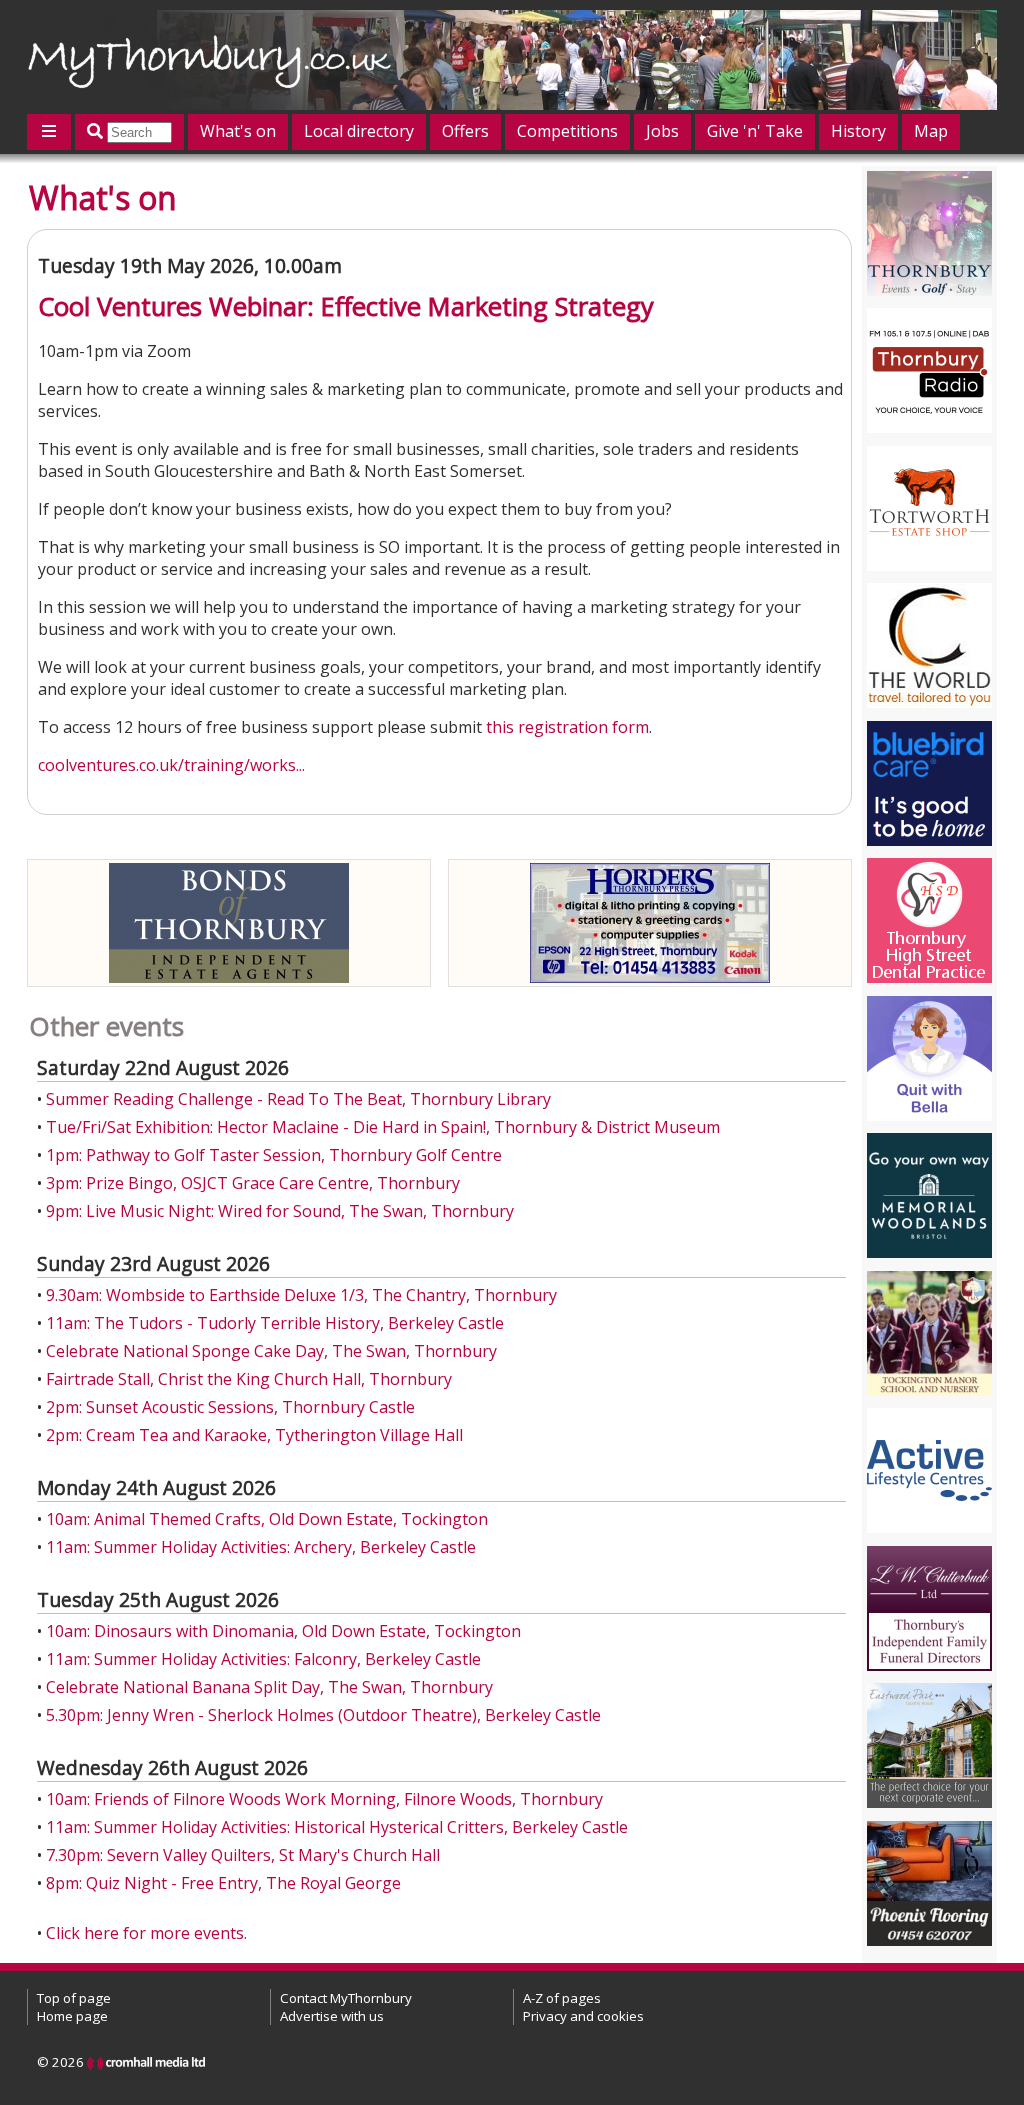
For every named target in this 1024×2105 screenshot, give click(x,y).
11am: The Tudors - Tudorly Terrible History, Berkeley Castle (275, 1323)
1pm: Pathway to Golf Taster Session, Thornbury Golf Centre (274, 1155)
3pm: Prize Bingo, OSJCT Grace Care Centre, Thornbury (253, 1183)
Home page (72, 2016)
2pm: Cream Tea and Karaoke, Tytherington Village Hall (254, 1435)
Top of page (74, 1998)
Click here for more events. (146, 1933)
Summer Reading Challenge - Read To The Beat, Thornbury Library (298, 1099)
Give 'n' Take (755, 131)
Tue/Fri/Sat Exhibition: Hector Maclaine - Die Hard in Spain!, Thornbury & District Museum (383, 1127)
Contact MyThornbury (346, 1998)
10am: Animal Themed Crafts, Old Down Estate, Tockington (267, 1519)
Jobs (662, 131)
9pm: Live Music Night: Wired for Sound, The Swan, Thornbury (280, 1211)
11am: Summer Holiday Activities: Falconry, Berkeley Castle (263, 1659)
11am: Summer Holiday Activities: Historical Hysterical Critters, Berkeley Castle (337, 1827)
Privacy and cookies (583, 2016)
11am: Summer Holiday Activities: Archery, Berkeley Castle (261, 1547)
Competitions (567, 131)
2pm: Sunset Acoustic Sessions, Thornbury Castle (230, 1407)
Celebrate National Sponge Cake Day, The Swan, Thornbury (271, 1351)
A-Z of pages (562, 1998)
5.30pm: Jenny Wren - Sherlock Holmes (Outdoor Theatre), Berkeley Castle (323, 1715)
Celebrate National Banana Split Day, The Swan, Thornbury (269, 1687)
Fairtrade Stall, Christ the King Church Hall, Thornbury (249, 1379)
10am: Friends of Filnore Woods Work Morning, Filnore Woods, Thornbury (324, 1799)
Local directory (359, 131)
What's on (238, 131)
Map (931, 131)
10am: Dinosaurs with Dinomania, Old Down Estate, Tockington (283, 1631)
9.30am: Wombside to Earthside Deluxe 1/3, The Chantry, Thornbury (301, 1295)
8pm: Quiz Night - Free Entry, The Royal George (223, 1883)
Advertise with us (332, 2016)
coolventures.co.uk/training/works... (171, 765)
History (858, 131)
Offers (465, 131)
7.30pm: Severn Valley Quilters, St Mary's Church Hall (243, 1855)
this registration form (567, 727)
